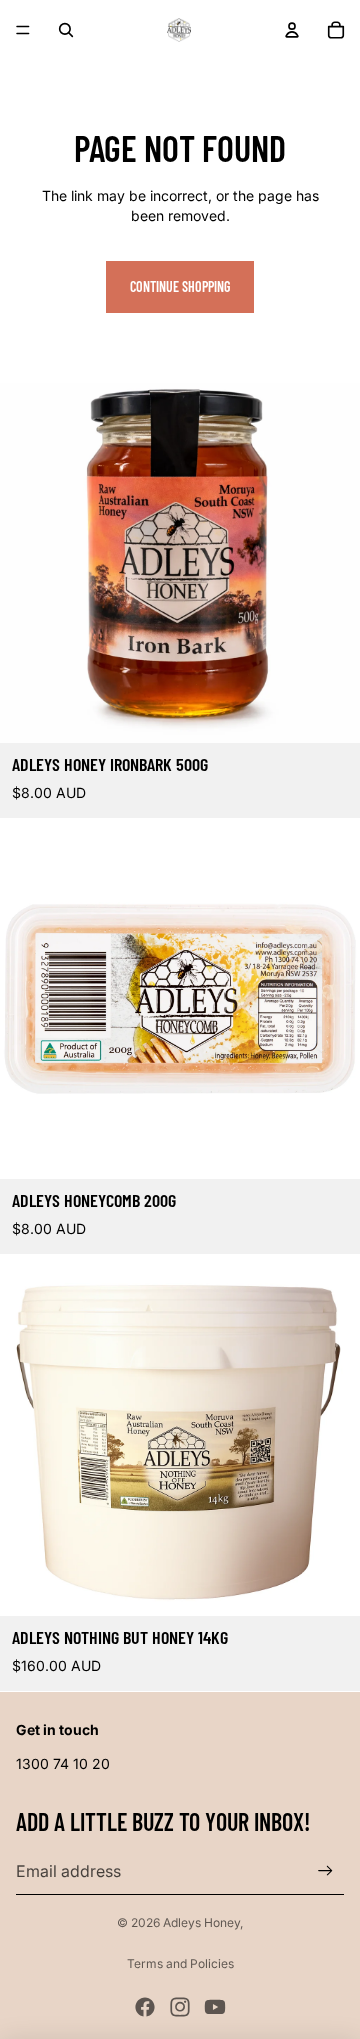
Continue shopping (180, 286)
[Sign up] (325, 1870)
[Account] (292, 30)
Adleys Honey (201, 1922)
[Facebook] (145, 2007)
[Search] (66, 30)
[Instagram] (180, 2007)
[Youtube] (215, 2007)
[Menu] (23, 30)
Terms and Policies (180, 1963)
